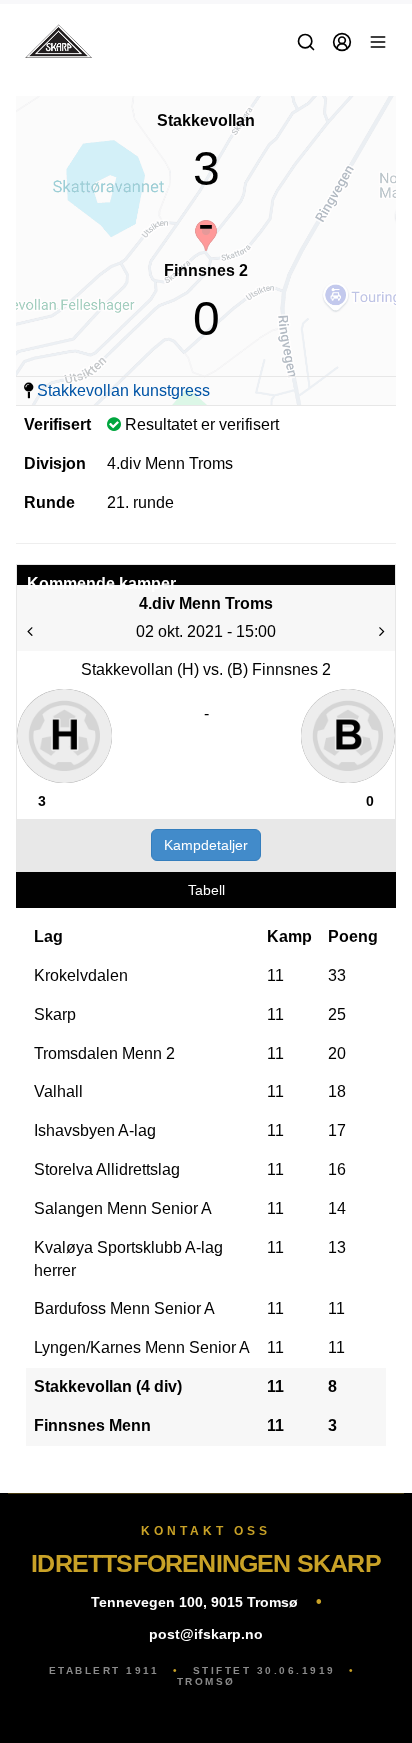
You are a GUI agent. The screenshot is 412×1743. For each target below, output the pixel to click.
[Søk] (306, 42)
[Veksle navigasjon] (378, 42)
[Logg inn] (342, 42)
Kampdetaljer (206, 845)
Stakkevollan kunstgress (123, 390)
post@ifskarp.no (206, 1634)
